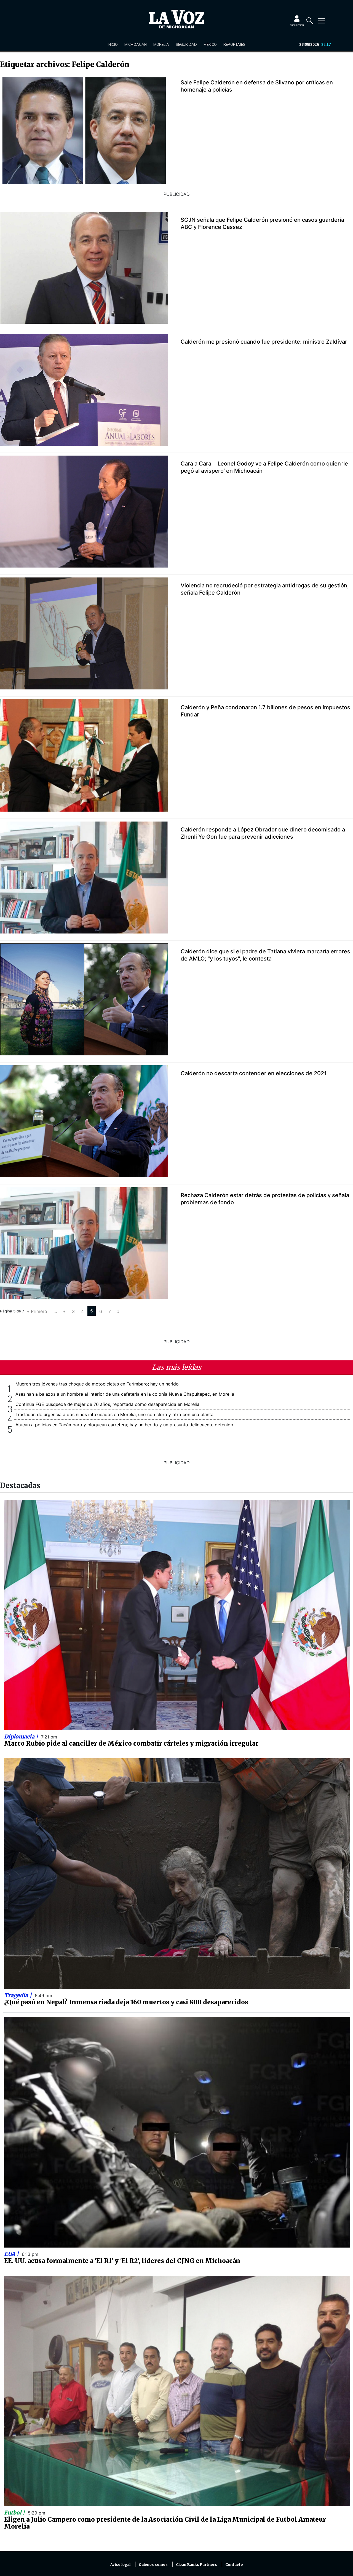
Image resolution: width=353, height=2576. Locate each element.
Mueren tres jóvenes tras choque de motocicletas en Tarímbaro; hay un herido (97, 1384)
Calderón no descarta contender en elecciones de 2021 (254, 1073)
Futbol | (15, 2513)
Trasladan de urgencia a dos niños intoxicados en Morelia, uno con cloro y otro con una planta (114, 1414)
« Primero (37, 1311)
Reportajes (234, 44)
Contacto (234, 2565)
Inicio (113, 44)
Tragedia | (19, 1995)
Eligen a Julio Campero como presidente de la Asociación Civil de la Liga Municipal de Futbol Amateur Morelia (165, 2523)
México (210, 44)
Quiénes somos (153, 2565)
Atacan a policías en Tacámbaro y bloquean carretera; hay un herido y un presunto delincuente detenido (124, 1425)
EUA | (12, 2254)
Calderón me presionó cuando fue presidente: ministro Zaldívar (264, 342)
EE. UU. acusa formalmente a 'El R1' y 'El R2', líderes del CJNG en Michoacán (122, 2261)
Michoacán (136, 44)
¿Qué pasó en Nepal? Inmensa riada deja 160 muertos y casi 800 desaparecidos (126, 2002)
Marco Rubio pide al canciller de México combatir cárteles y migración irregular (131, 1743)
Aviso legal (120, 2565)
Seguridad (186, 44)
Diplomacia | (22, 1737)
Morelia (161, 44)
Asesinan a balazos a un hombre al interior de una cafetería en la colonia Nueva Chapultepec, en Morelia (125, 1394)
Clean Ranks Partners (196, 2565)
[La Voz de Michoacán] (176, 19)
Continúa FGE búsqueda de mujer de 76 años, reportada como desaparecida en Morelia (107, 1404)
